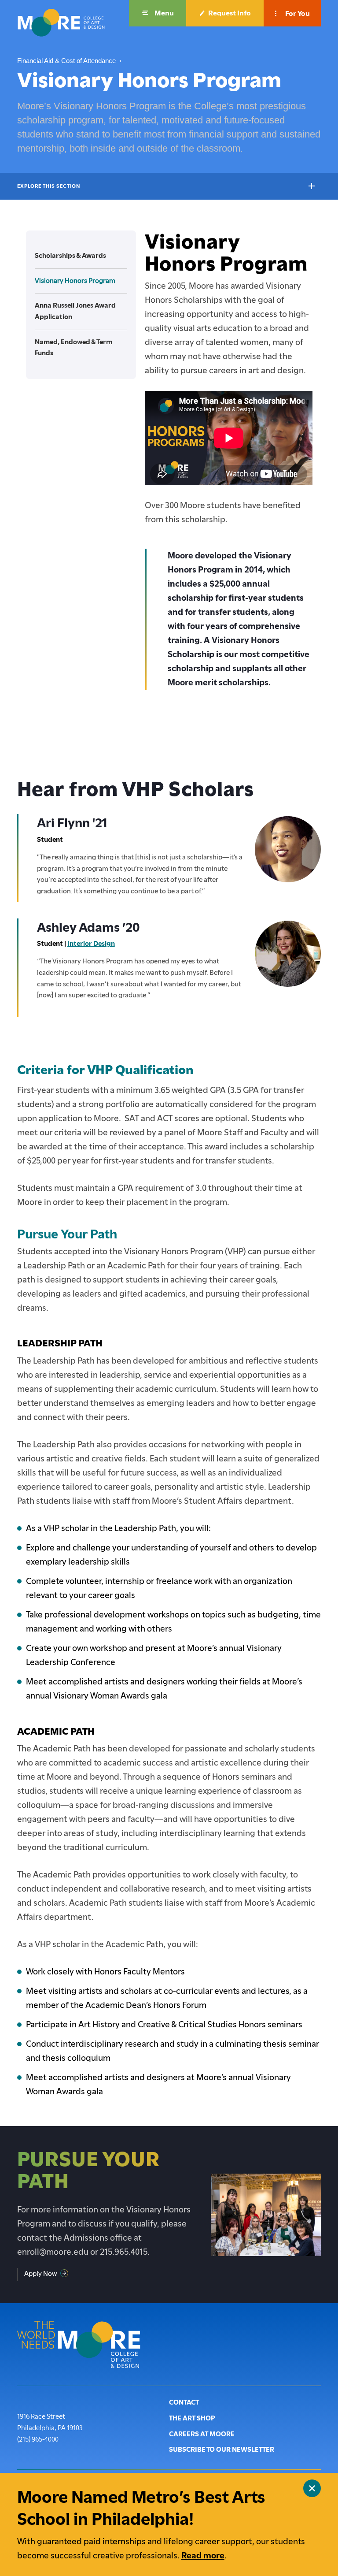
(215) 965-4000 (38, 2439)
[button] (158, 13)
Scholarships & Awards (70, 256)
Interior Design (91, 944)
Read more (203, 2556)
